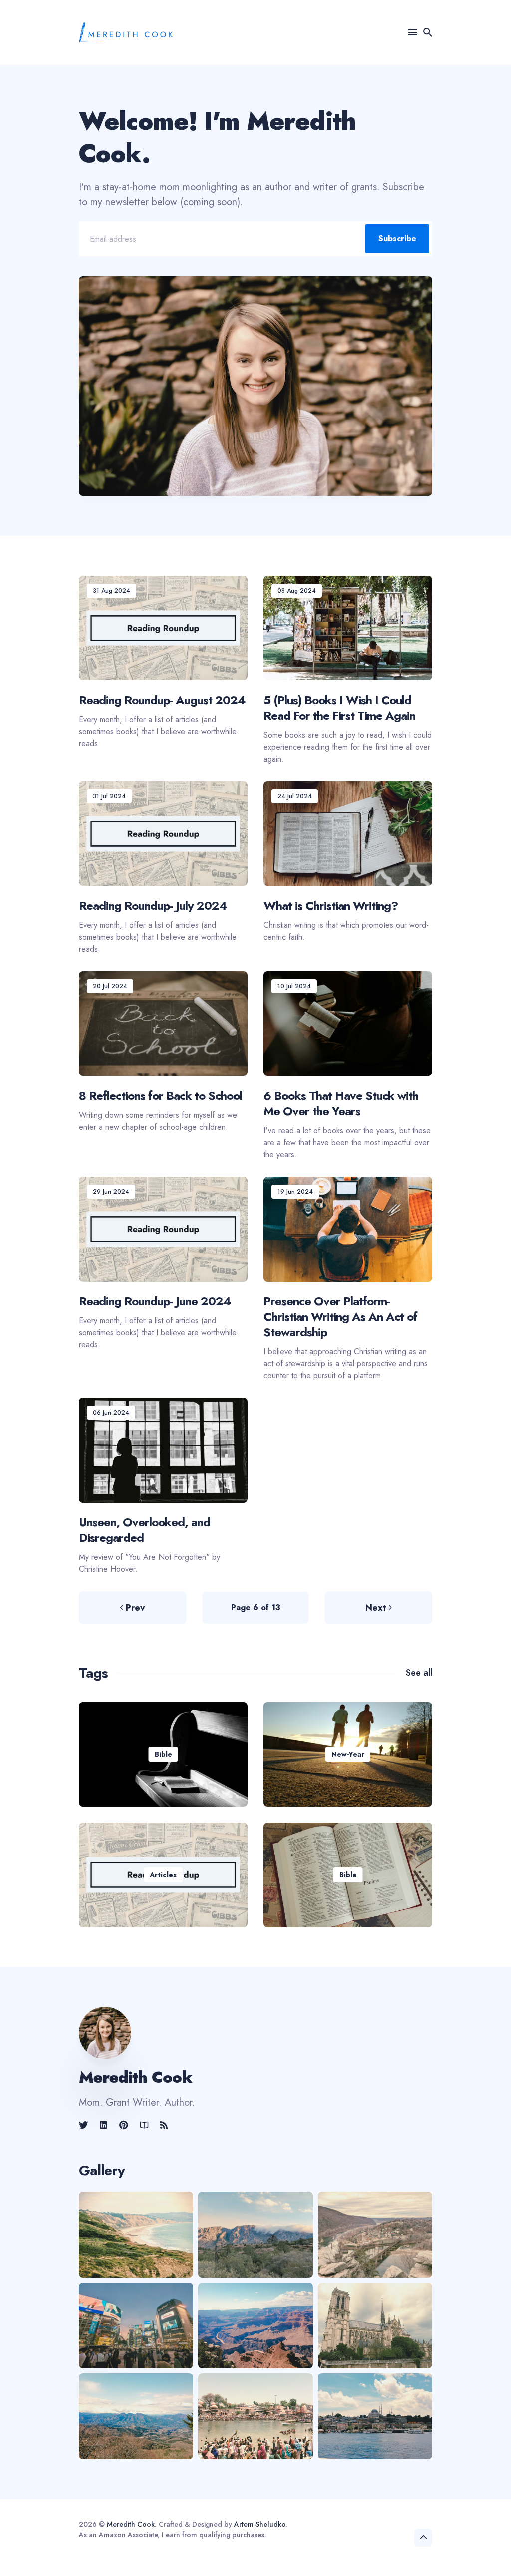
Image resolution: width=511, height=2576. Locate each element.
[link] (84, 2125)
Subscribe (397, 239)
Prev (135, 1608)
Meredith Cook (131, 2524)
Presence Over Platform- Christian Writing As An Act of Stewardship (340, 1316)
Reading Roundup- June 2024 (155, 1301)
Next (376, 1608)
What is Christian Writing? (331, 905)
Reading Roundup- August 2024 (162, 700)
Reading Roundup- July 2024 (153, 905)
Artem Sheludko (260, 2524)
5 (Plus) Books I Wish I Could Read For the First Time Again (339, 708)
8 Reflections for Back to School (160, 1095)
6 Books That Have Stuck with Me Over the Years (341, 1103)
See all (419, 1673)
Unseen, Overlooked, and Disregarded (144, 1529)
